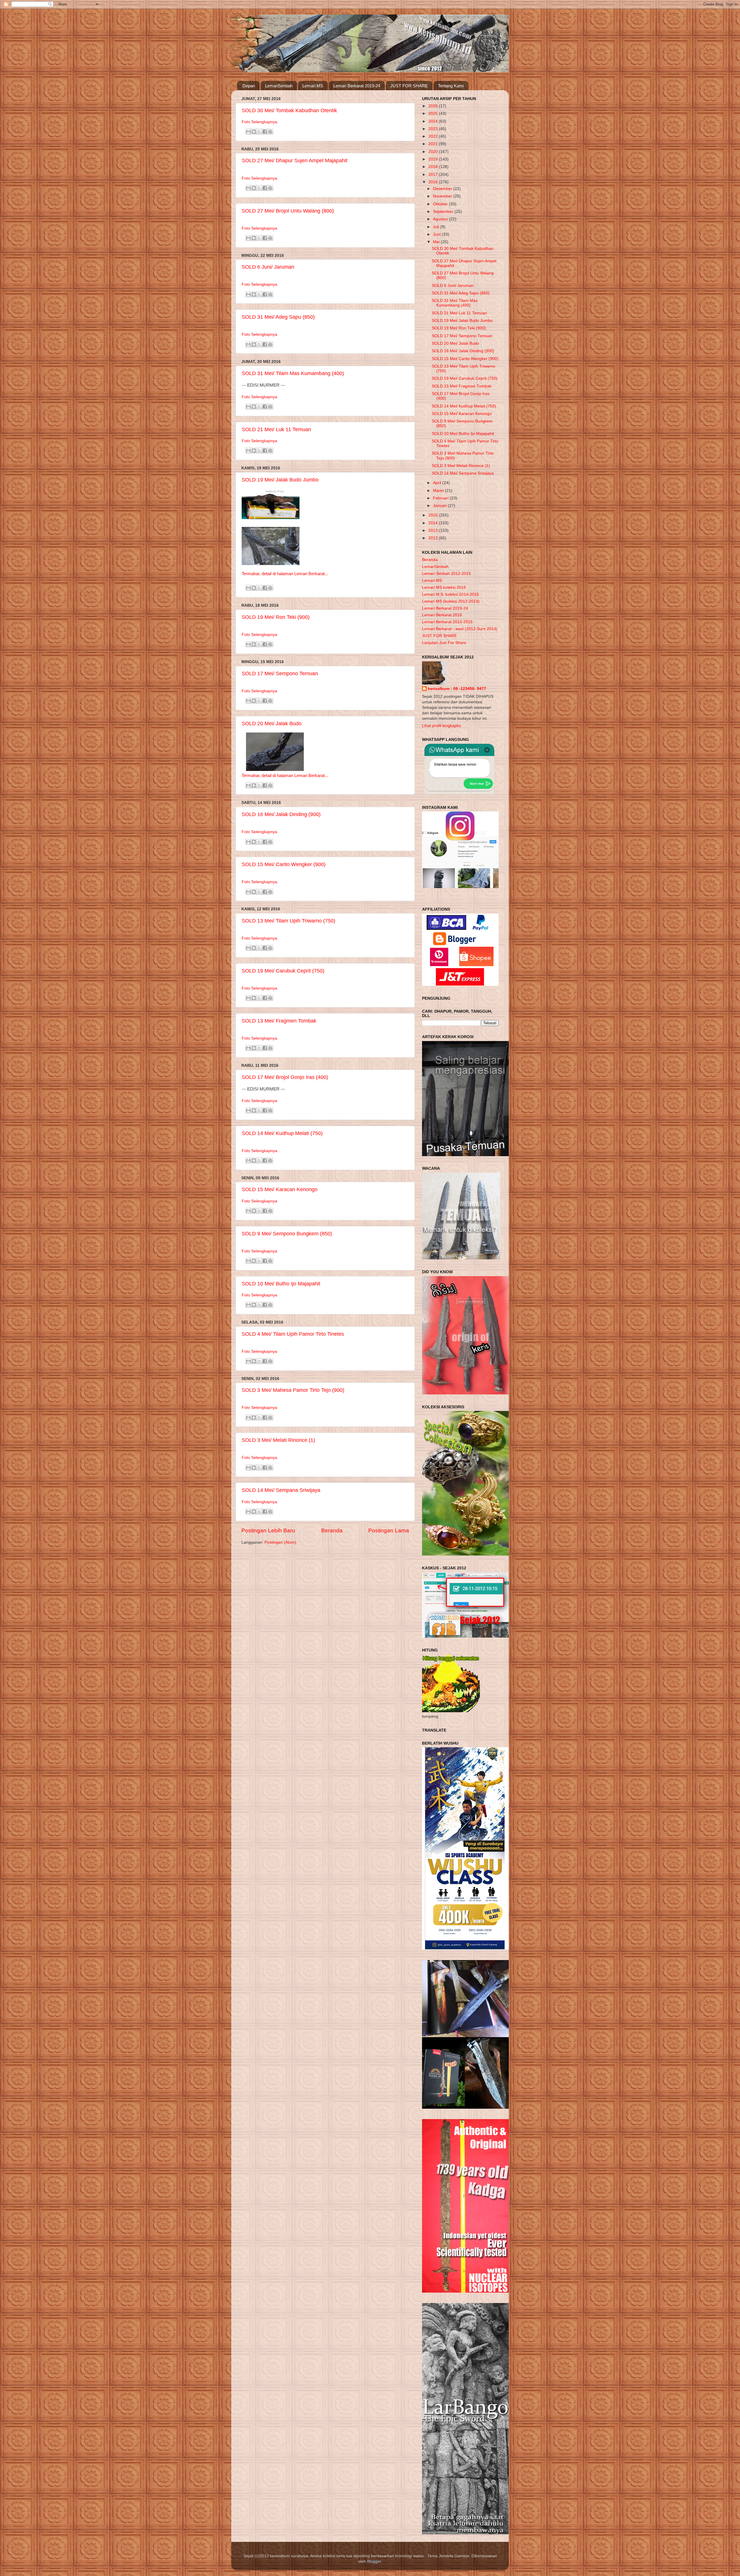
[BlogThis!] (254, 132)
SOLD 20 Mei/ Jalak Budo (272, 724)
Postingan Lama (389, 1530)
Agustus (441, 219)
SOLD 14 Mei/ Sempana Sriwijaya (281, 1490)
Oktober (441, 204)
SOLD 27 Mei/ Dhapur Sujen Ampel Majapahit (295, 160)
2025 (434, 114)
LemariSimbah (279, 86)
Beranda (332, 1530)
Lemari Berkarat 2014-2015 (447, 622)
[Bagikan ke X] (259, 132)
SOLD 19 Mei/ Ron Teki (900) (276, 617)
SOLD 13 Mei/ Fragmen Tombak (279, 1021)
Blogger (374, 2561)
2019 (434, 159)
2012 (434, 538)
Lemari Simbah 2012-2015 (446, 574)
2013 (434, 530)
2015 (434, 515)
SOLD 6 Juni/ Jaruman (268, 267)
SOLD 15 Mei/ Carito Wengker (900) (284, 864)
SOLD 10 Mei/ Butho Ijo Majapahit (281, 1284)
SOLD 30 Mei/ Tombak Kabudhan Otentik (289, 110)
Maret (439, 491)
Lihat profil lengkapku (442, 726)
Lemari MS (313, 86)
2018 (434, 167)
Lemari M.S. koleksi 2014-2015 (451, 594)
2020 (434, 152)
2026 (434, 106)
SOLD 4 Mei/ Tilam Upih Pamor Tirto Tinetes (293, 1334)
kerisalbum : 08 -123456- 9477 (457, 689)
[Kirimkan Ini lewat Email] (248, 132)
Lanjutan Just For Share (444, 643)
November (443, 196)
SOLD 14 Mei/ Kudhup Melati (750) (282, 1133)
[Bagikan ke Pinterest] (270, 132)
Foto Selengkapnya (259, 122)
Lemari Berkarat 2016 (442, 615)
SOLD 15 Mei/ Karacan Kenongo (280, 1189)
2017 (434, 175)
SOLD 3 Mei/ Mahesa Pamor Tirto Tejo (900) (293, 1390)
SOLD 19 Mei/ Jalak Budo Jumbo (280, 480)
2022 (434, 136)
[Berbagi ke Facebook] (265, 132)
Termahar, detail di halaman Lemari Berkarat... (285, 574)
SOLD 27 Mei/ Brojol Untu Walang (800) (288, 211)
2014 (434, 523)
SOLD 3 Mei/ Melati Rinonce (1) (278, 1440)
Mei (437, 242)
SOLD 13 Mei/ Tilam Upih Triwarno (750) (288, 921)
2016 (434, 182)
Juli (437, 227)
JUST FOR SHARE (409, 86)
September (444, 212)
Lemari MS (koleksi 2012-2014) (451, 601)
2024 (434, 121)
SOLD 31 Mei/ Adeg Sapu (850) (278, 317)
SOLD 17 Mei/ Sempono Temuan (280, 673)
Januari (440, 506)
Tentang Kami (451, 86)
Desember (443, 189)
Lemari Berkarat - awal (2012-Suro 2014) (460, 629)
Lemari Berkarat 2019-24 (357, 86)
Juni (437, 234)
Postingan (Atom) (280, 1542)
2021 (434, 144)
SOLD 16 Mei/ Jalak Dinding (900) (281, 814)
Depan (249, 86)
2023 (434, 129)
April (438, 483)
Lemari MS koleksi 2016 (444, 587)
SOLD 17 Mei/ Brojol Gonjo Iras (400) (285, 1077)
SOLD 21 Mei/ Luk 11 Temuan (276, 429)
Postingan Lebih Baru (268, 1530)
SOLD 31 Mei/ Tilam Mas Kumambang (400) (293, 373)
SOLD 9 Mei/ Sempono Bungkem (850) (287, 1234)
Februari (441, 498)
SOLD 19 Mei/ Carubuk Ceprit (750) (283, 971)
